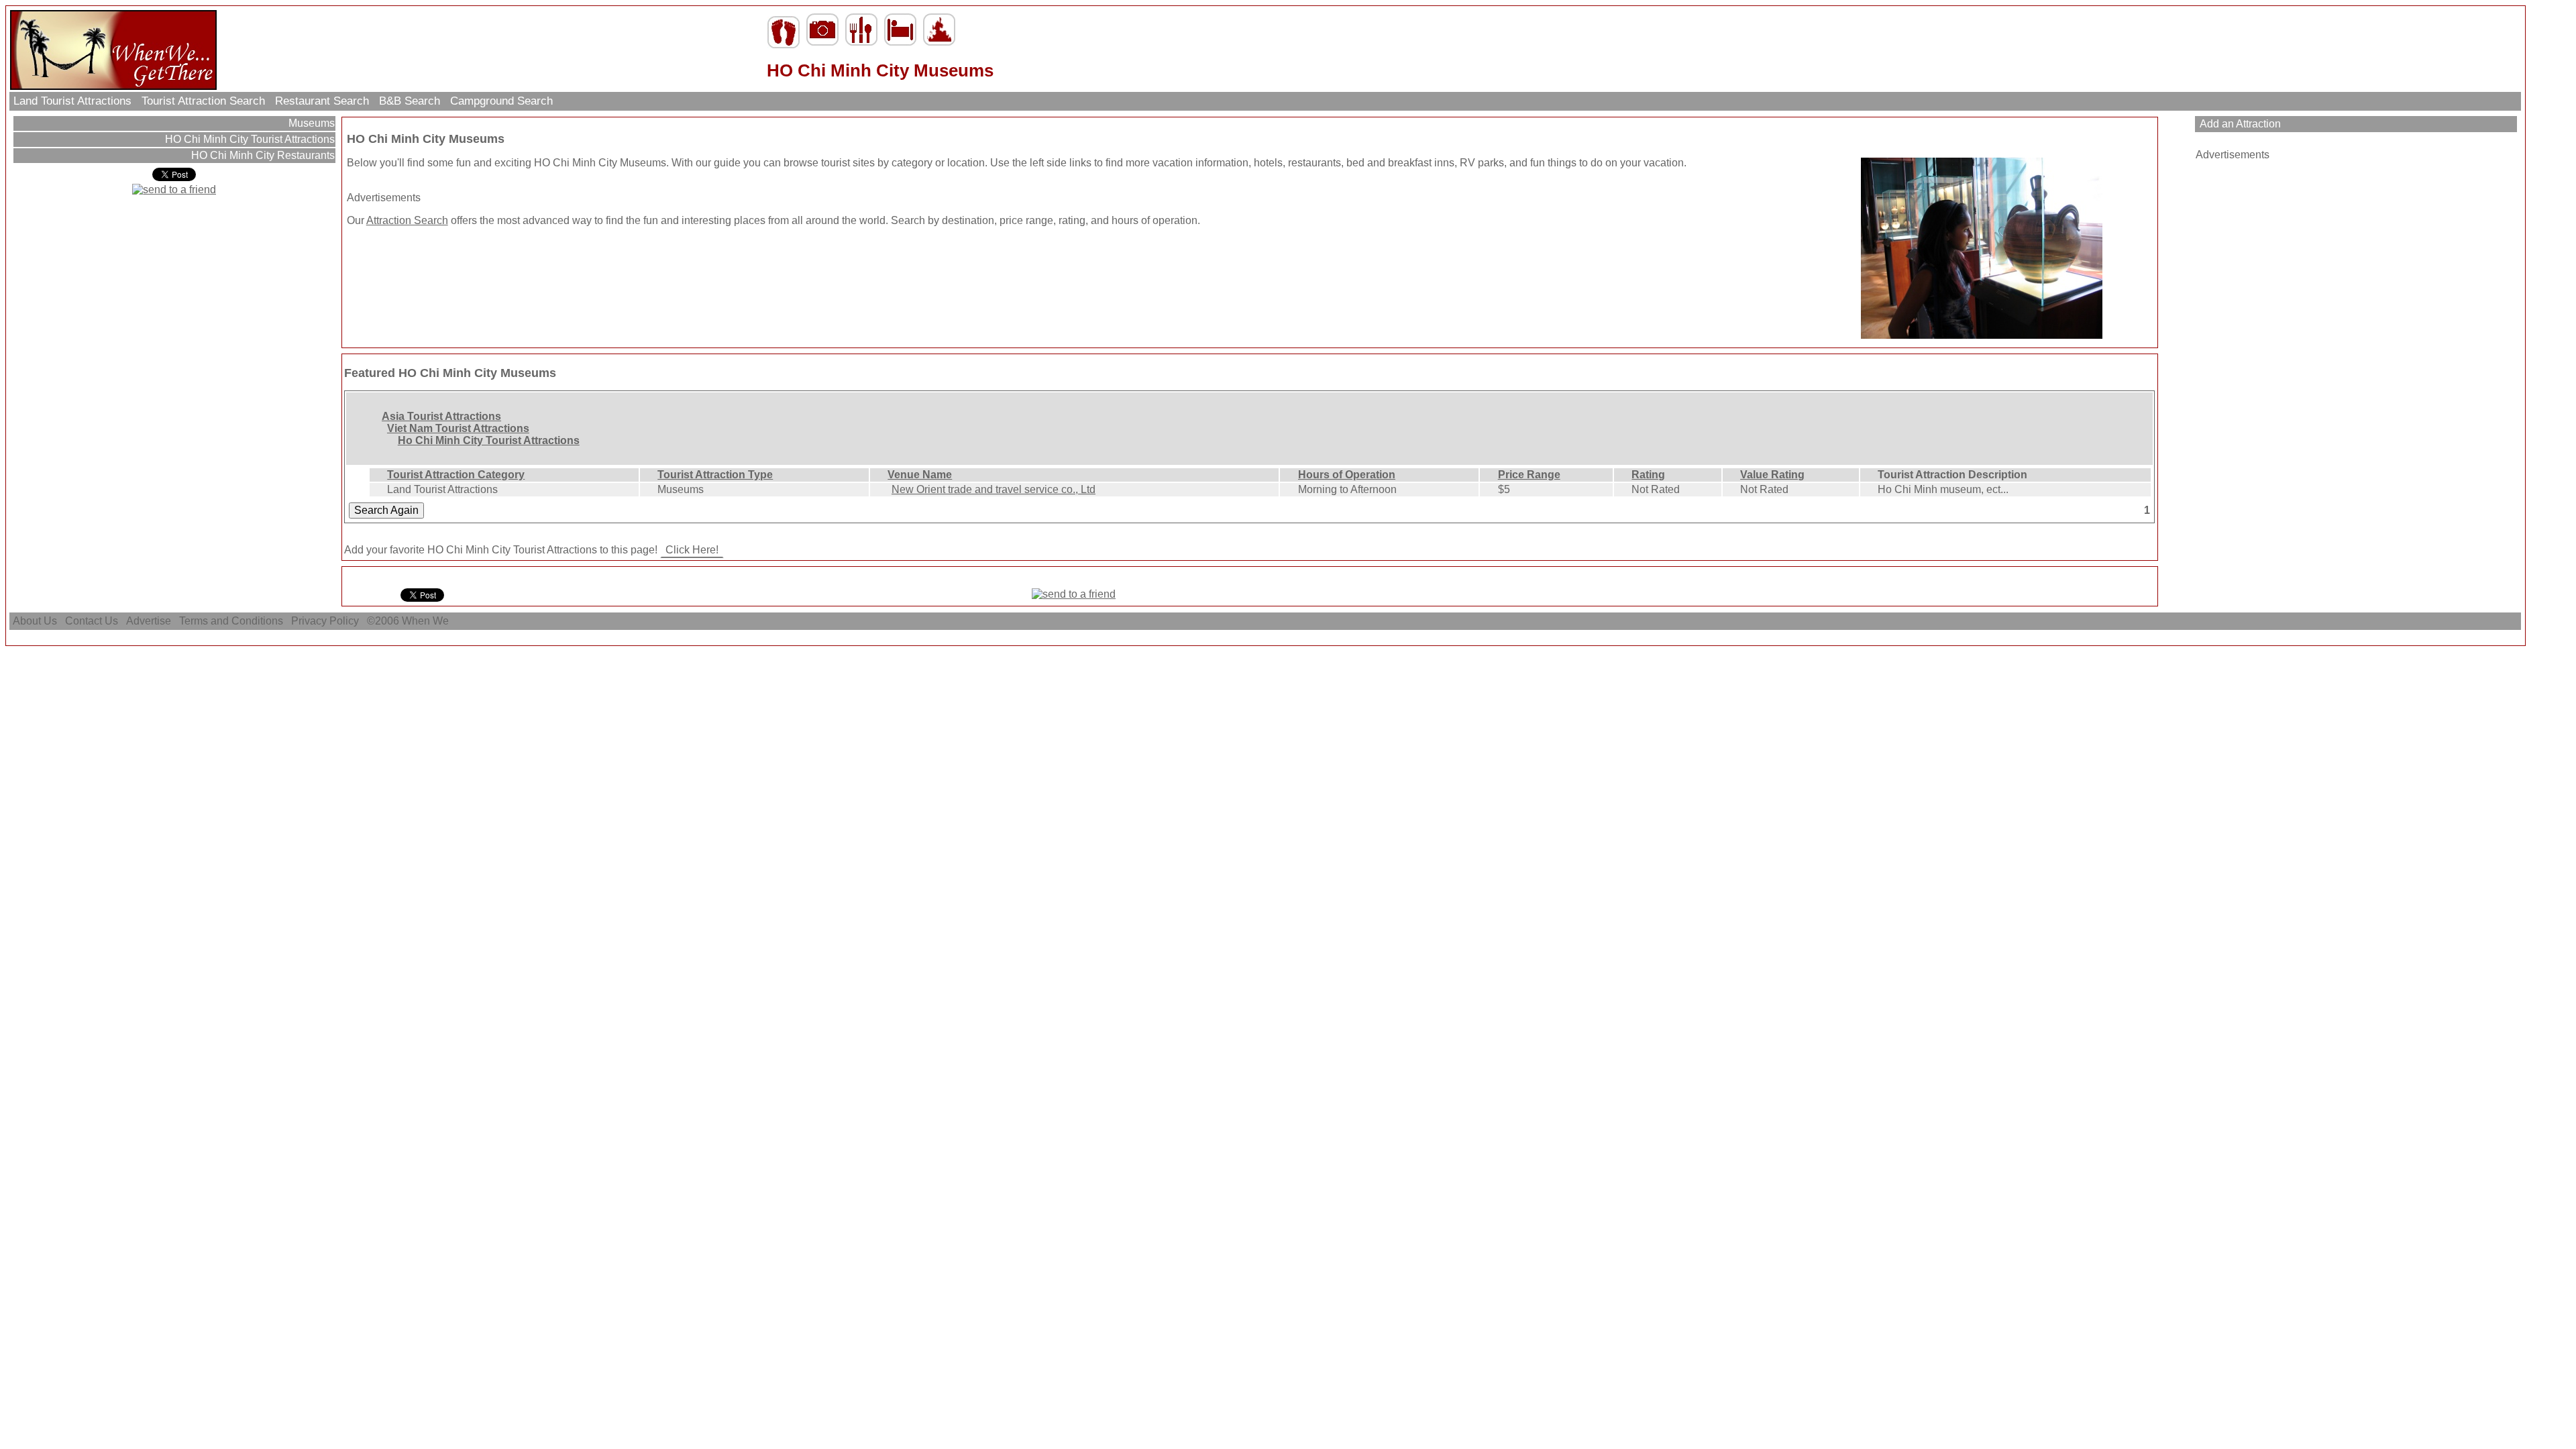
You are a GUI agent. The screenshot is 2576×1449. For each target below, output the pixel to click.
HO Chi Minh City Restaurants (262, 155)
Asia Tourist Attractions (441, 416)
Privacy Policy (325, 621)
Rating (1648, 475)
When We (427, 621)
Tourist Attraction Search (203, 101)
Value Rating (1772, 475)
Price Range (1529, 475)
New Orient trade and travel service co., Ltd (994, 489)
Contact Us (92, 621)
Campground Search (501, 101)
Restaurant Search (322, 101)
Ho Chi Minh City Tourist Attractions (489, 440)
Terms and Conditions (231, 621)
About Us (35, 621)
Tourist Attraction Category (456, 475)
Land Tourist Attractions (72, 101)
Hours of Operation (1347, 475)
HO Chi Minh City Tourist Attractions (249, 139)
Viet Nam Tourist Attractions (458, 428)
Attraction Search (407, 220)
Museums (310, 123)
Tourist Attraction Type (715, 475)
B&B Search (410, 101)
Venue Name (920, 475)
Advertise (149, 621)
